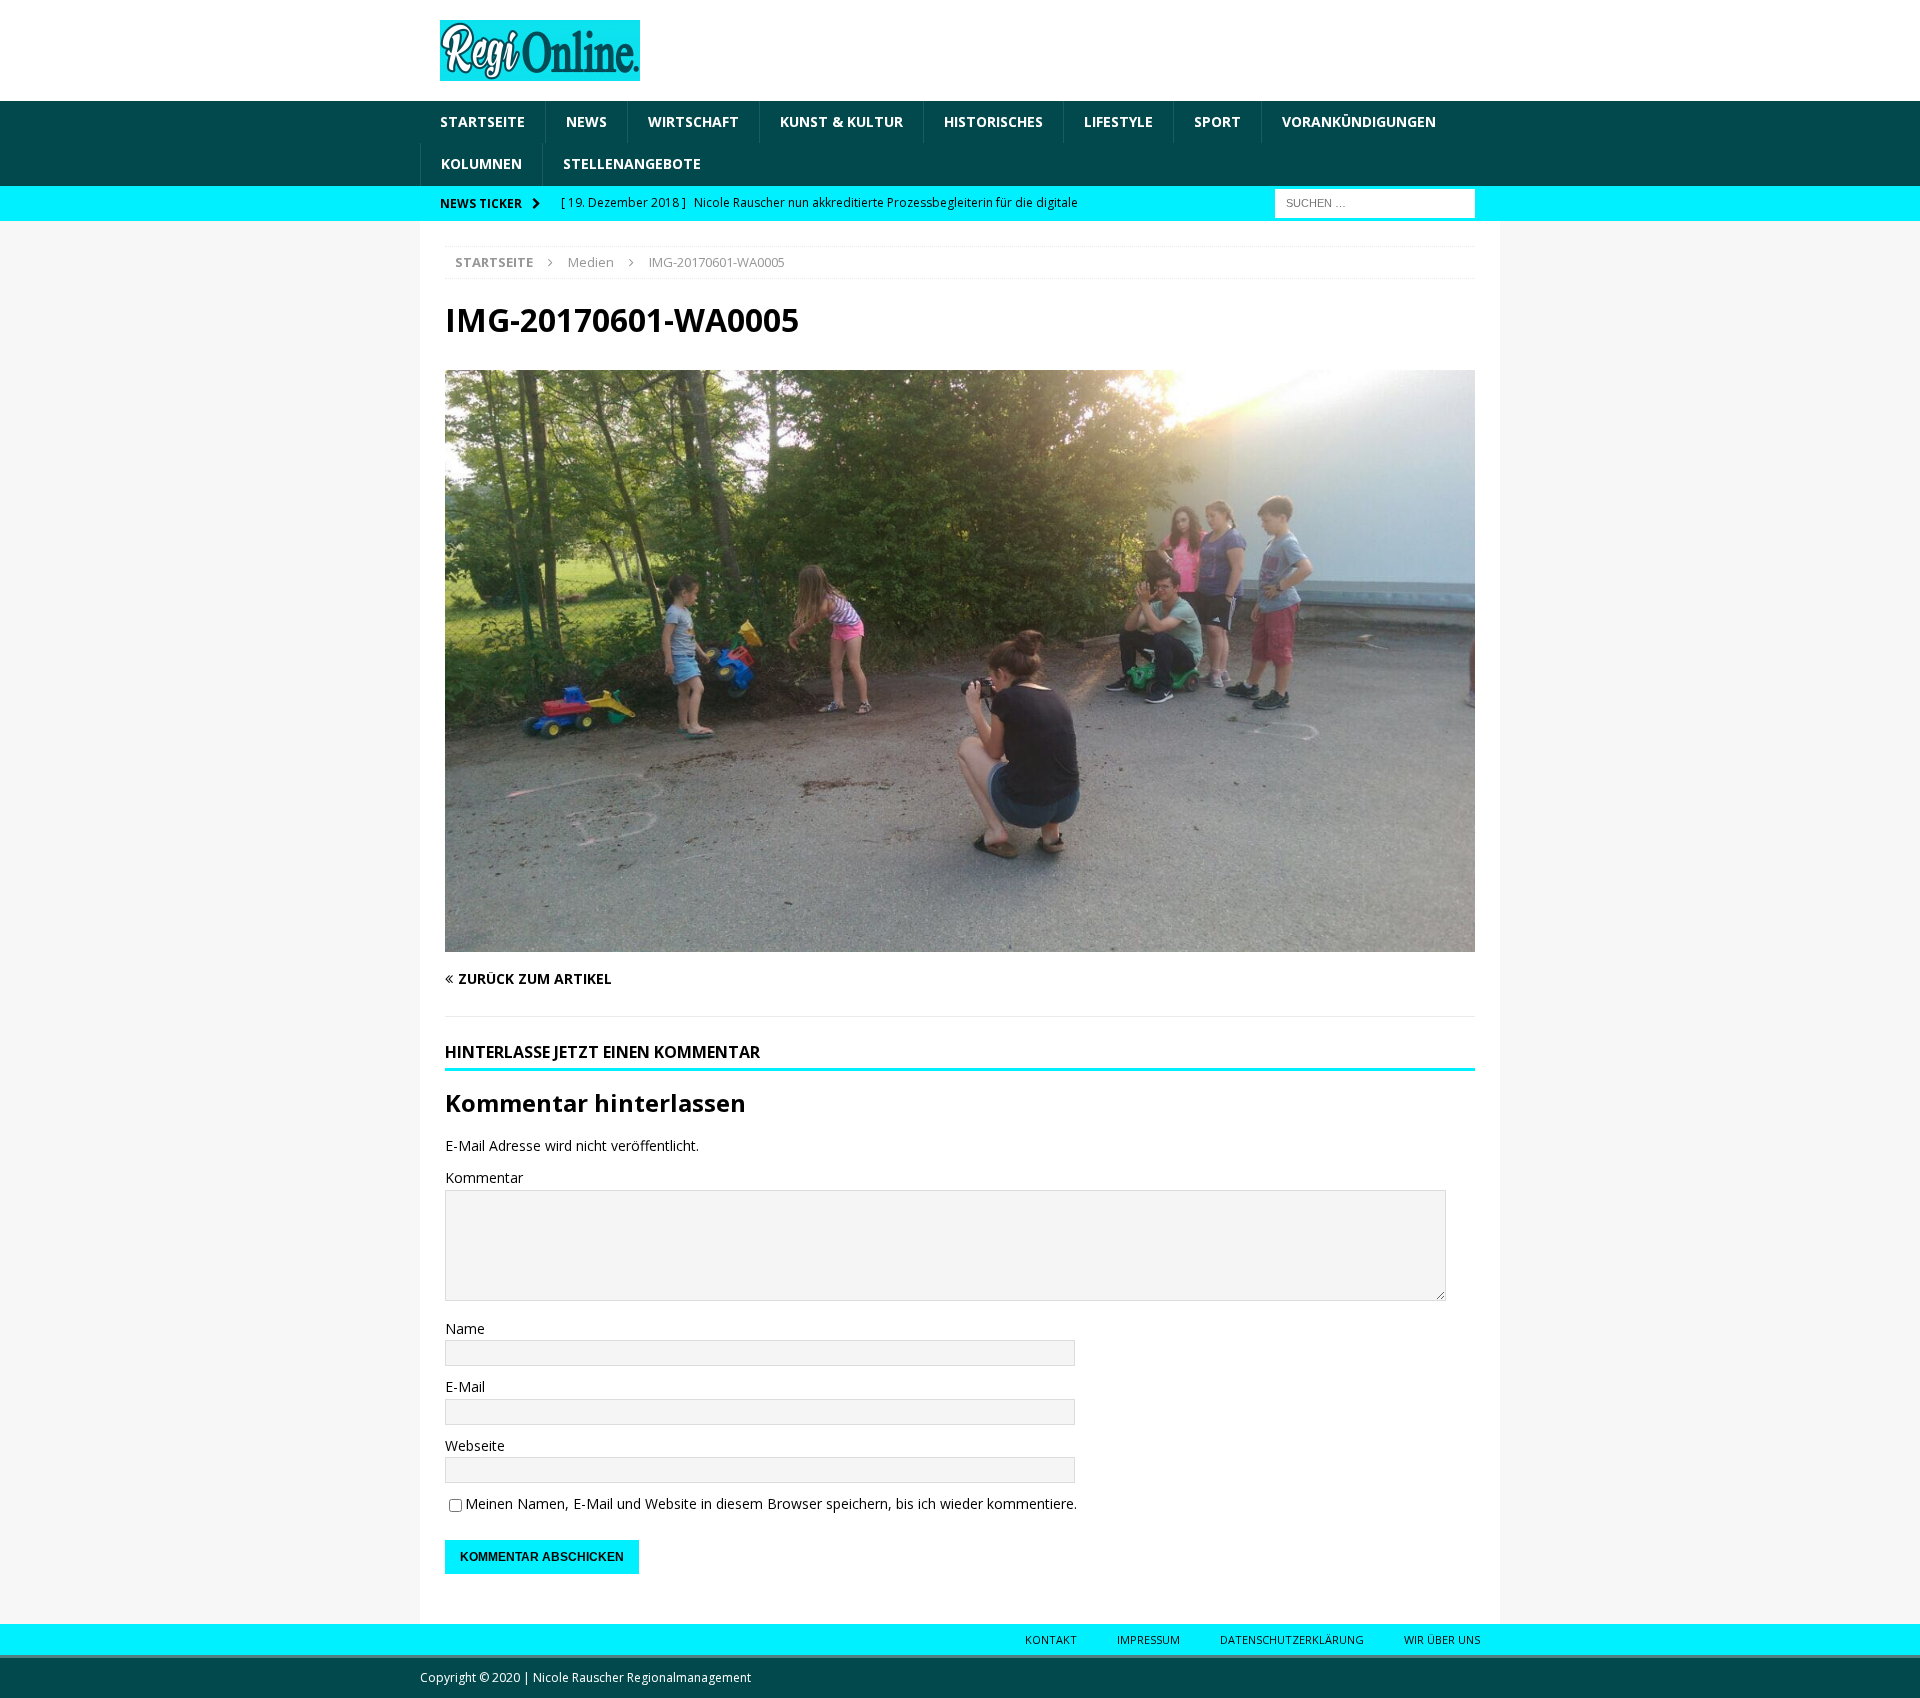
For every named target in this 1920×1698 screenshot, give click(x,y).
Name (465, 1328)
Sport (1217, 121)
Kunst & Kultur (841, 121)
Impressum (1148, 1639)
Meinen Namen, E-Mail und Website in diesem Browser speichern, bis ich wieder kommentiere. (771, 1503)
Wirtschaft (693, 121)
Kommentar (484, 1177)
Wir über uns (1442, 1639)
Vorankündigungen (1359, 121)
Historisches (993, 121)
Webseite (475, 1445)
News (586, 121)
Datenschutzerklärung (1292, 1639)
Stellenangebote (632, 163)
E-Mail (465, 1386)
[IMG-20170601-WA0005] (960, 940)
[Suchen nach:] (1375, 201)
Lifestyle (1118, 121)
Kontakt (1051, 1639)
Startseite (482, 121)
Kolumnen (481, 163)
